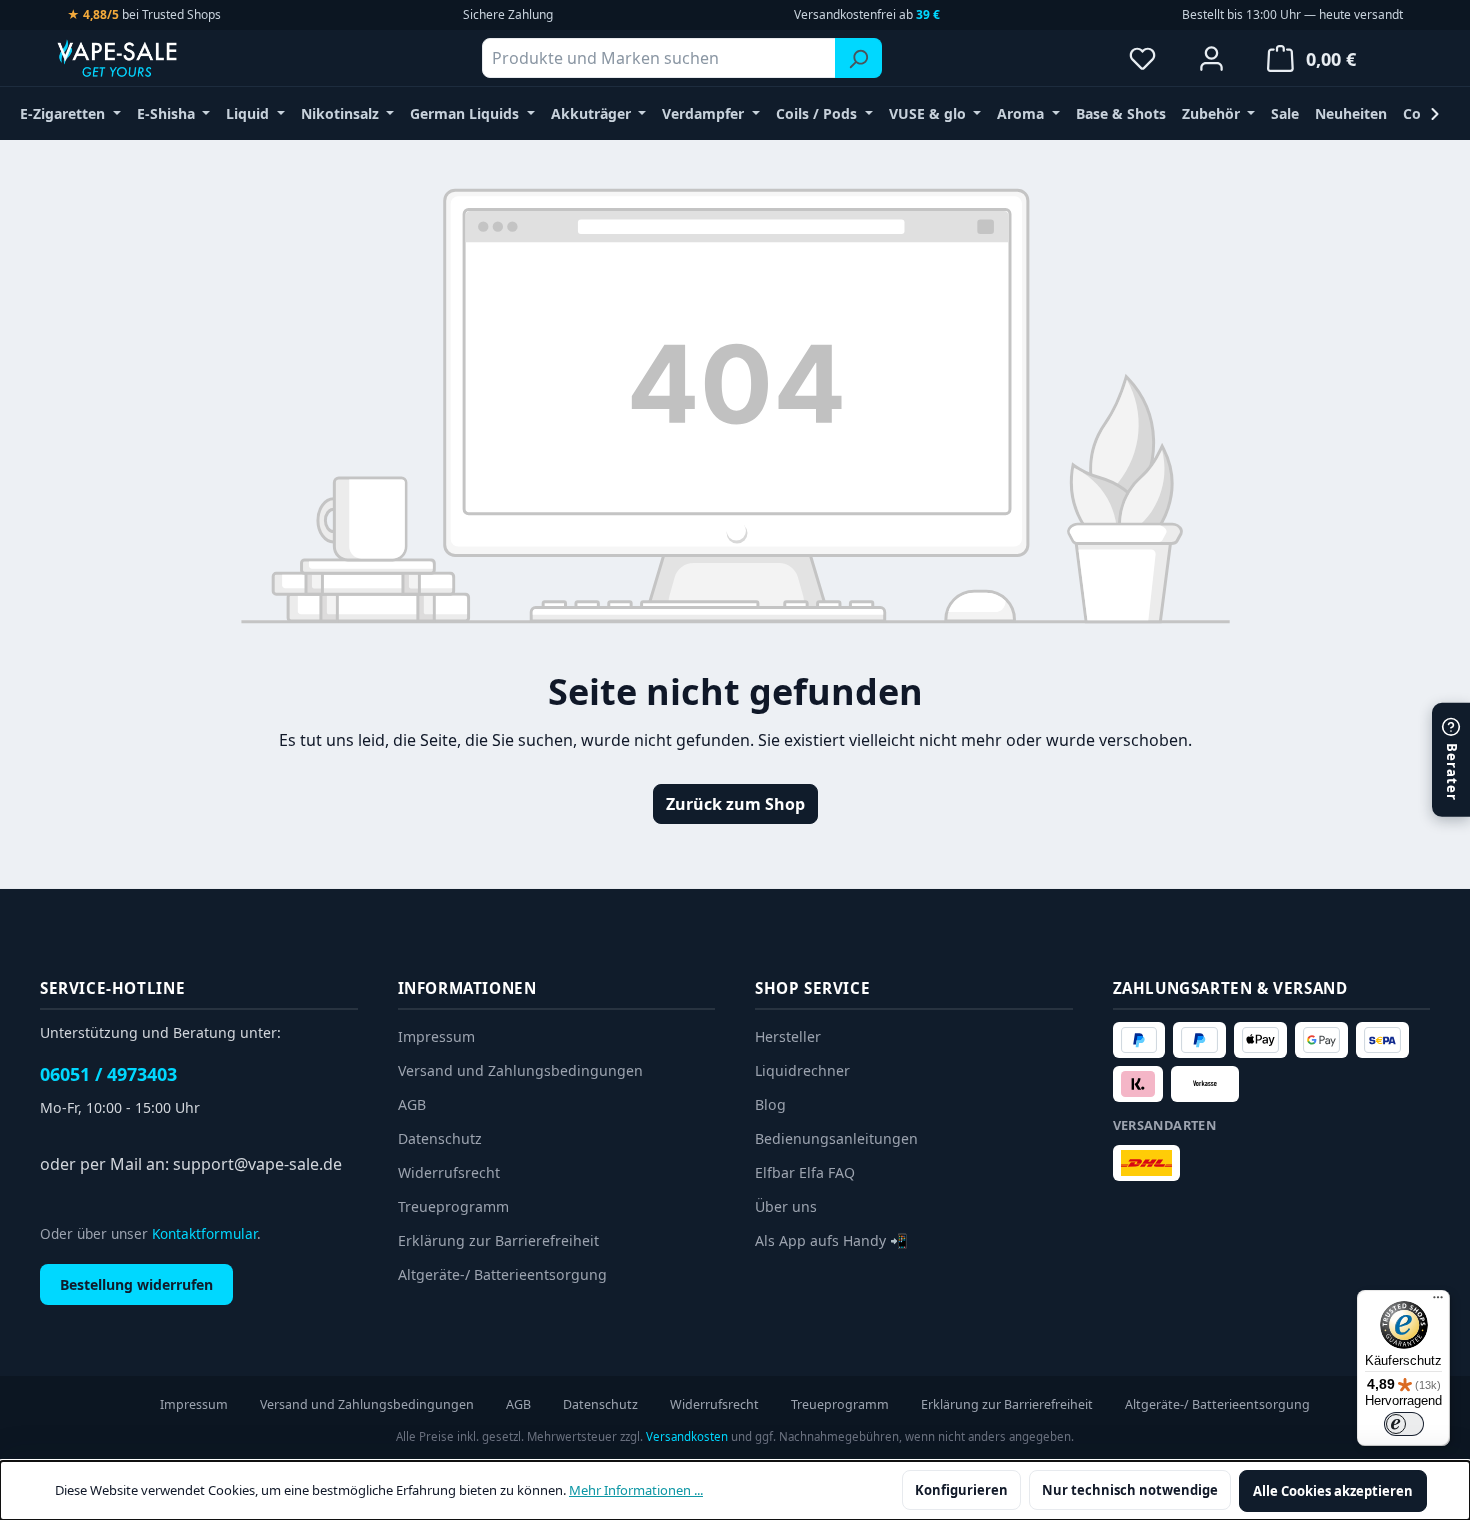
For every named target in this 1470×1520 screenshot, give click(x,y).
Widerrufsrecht (449, 1172)
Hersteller (788, 1036)
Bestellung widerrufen (136, 1284)
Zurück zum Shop (735, 804)
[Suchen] (858, 58)
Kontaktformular (204, 1233)
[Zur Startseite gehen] (155, 58)
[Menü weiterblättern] (1435, 113)
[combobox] (659, 58)
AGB (412, 1104)
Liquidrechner (802, 1070)
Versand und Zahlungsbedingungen (520, 1070)
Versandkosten (687, 1436)
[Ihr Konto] (1211, 58)
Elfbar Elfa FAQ (805, 1172)
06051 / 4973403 (108, 1074)
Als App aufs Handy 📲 (831, 1240)
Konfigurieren (961, 1490)
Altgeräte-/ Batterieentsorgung (502, 1274)
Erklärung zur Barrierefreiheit (498, 1240)
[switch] (1404, 1424)
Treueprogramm (453, 1206)
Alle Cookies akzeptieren (1333, 1491)
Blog (770, 1104)
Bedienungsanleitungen (836, 1138)
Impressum (436, 1036)
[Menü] (1438, 1302)
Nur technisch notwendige (1130, 1490)
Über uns (786, 1206)
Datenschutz (440, 1138)
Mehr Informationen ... (636, 1490)
